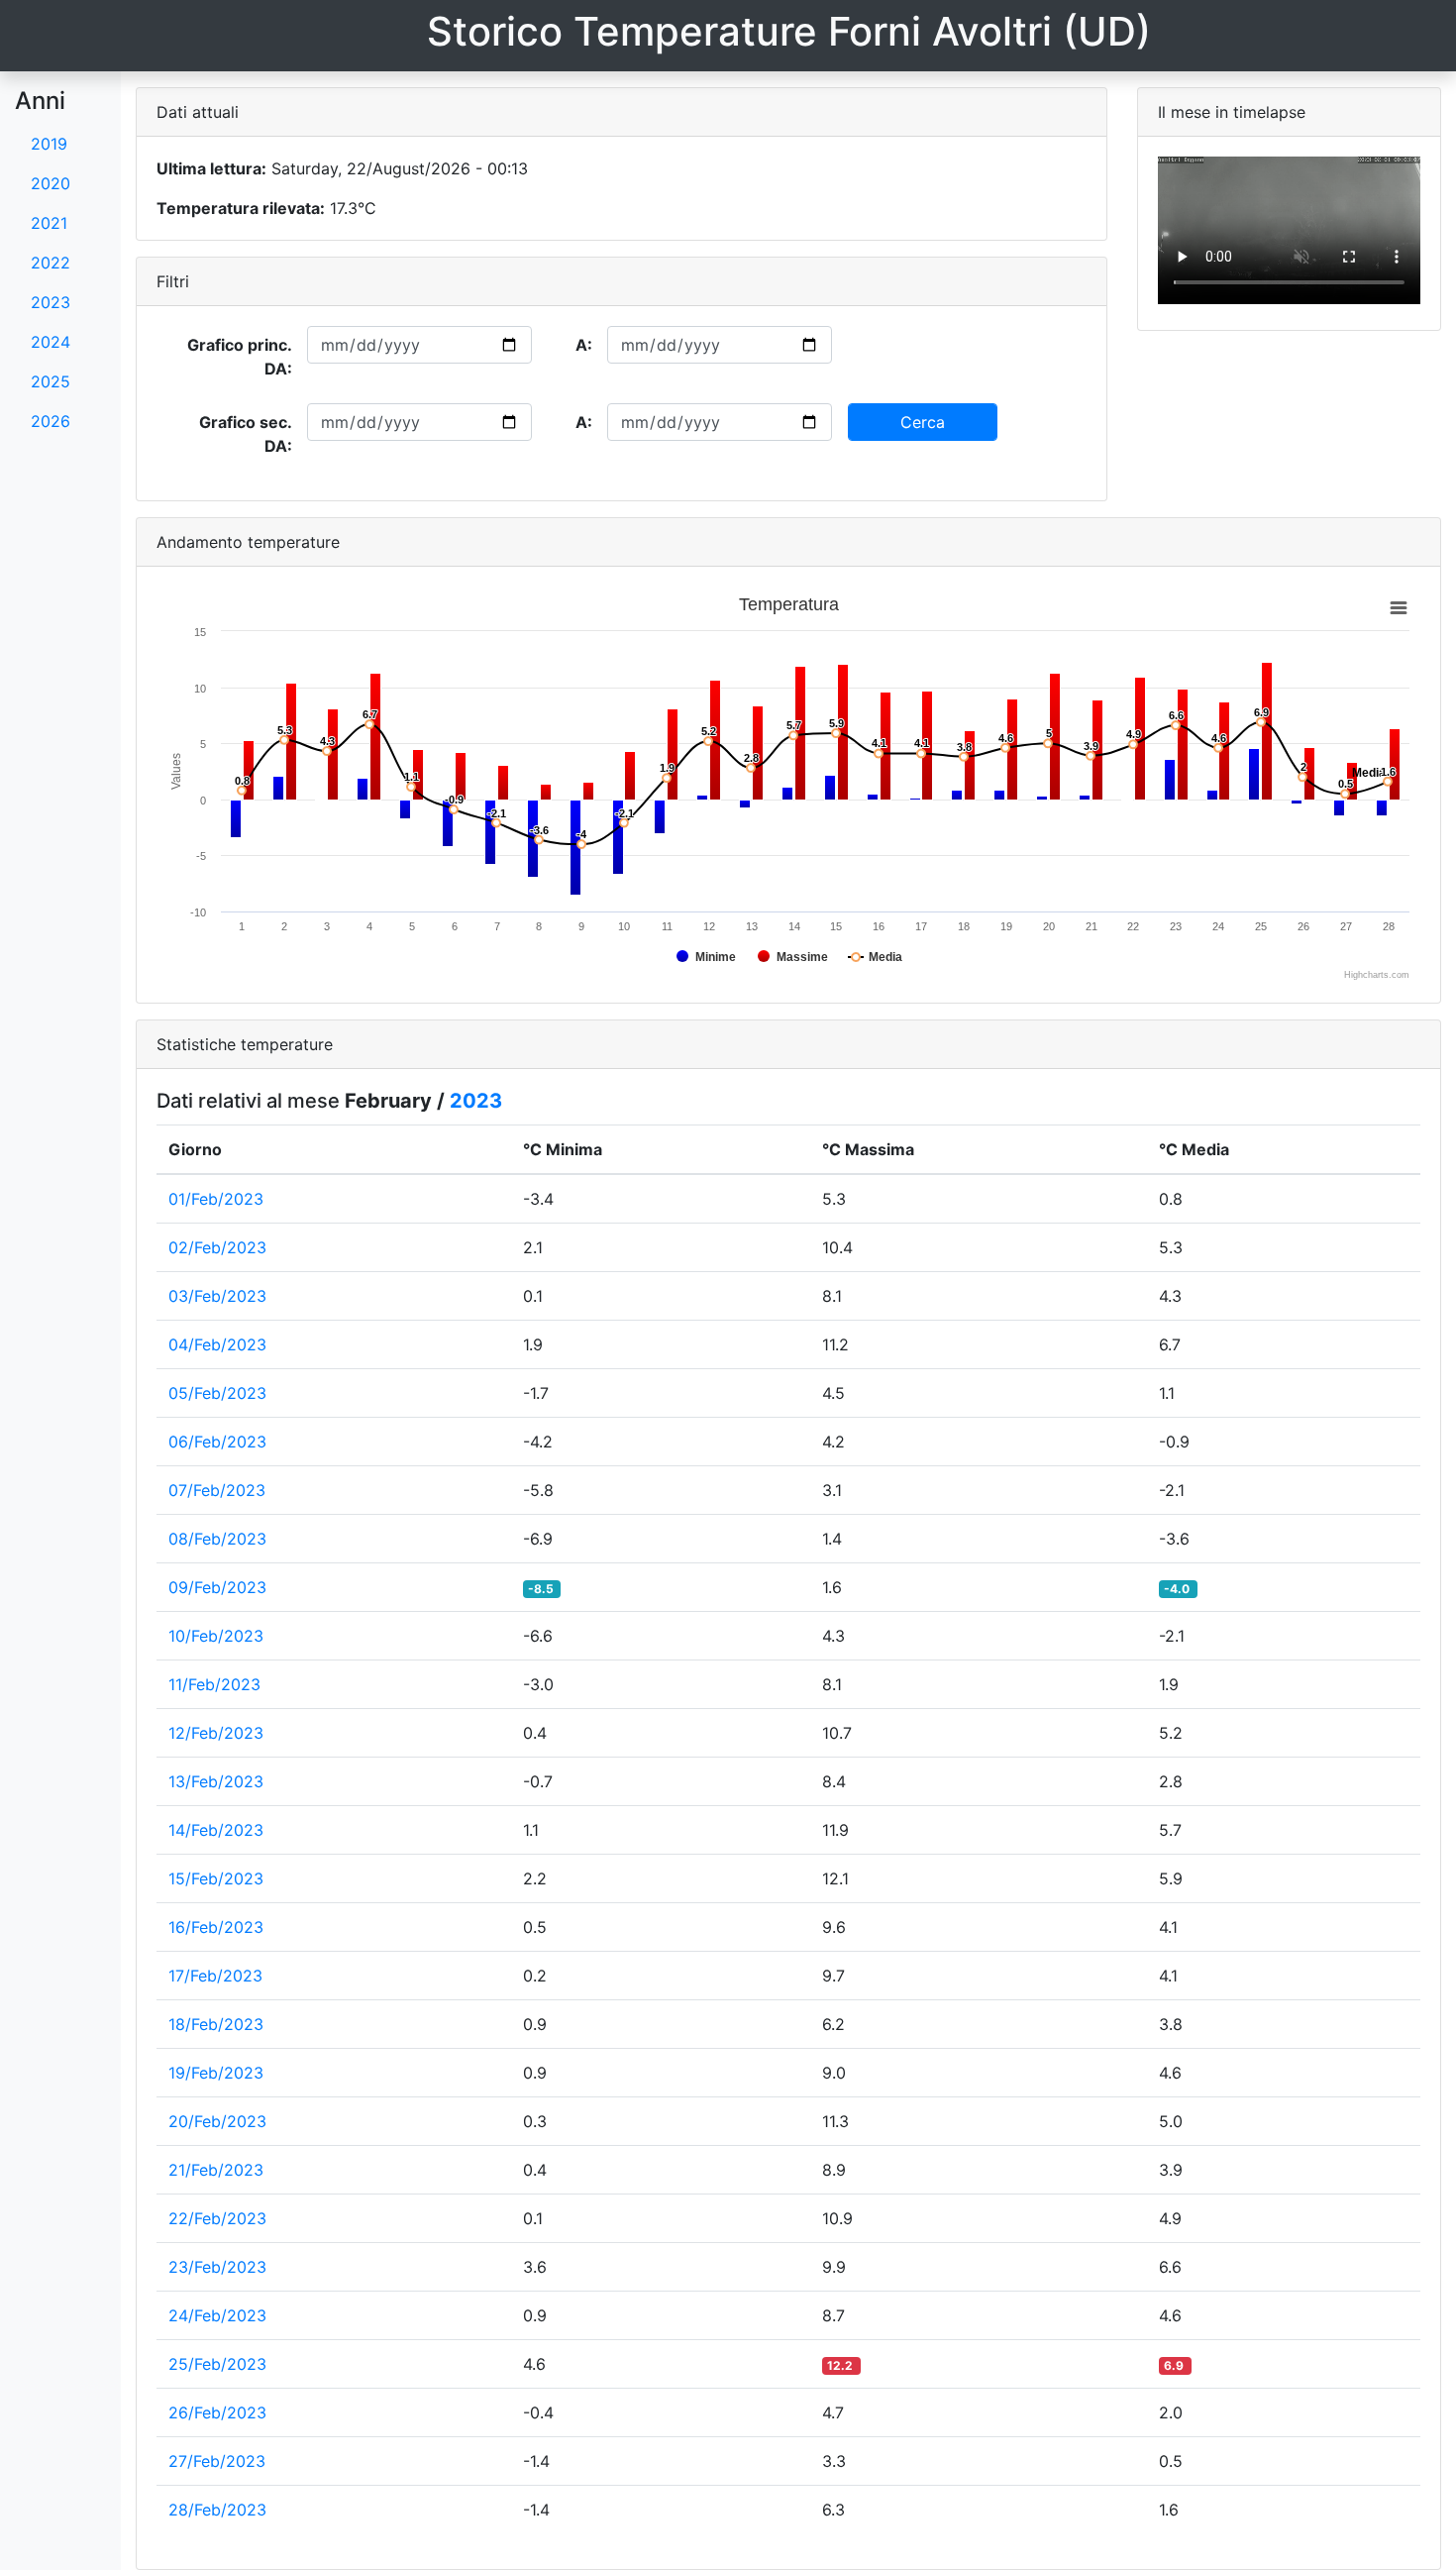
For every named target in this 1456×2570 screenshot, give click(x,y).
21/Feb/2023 (216, 2170)
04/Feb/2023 (217, 1344)
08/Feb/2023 (217, 1539)
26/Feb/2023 (217, 2412)
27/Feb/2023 (217, 2461)
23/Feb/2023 (217, 2267)
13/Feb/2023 (216, 1781)
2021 (49, 223)
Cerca (923, 422)
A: (584, 345)
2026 (51, 421)
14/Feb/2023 (216, 1830)
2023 (51, 302)
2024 (51, 342)
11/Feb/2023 (214, 1684)
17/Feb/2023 (215, 1976)
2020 (51, 183)
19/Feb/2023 (216, 2073)
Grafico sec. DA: (246, 434)
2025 (51, 381)
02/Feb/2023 (217, 1247)
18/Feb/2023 (216, 2024)
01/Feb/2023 (216, 1199)
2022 (51, 263)
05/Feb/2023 (217, 1393)
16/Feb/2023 (216, 1927)
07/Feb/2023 (217, 1490)
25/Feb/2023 (217, 2364)
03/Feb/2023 (217, 1296)
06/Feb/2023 (217, 1442)
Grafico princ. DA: (240, 357)
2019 (49, 144)
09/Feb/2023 (217, 1587)
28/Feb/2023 (217, 2510)
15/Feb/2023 (216, 1878)
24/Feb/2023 (217, 2315)
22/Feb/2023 (217, 2218)
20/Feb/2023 (217, 2121)
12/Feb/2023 (216, 1733)
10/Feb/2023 (216, 1636)
